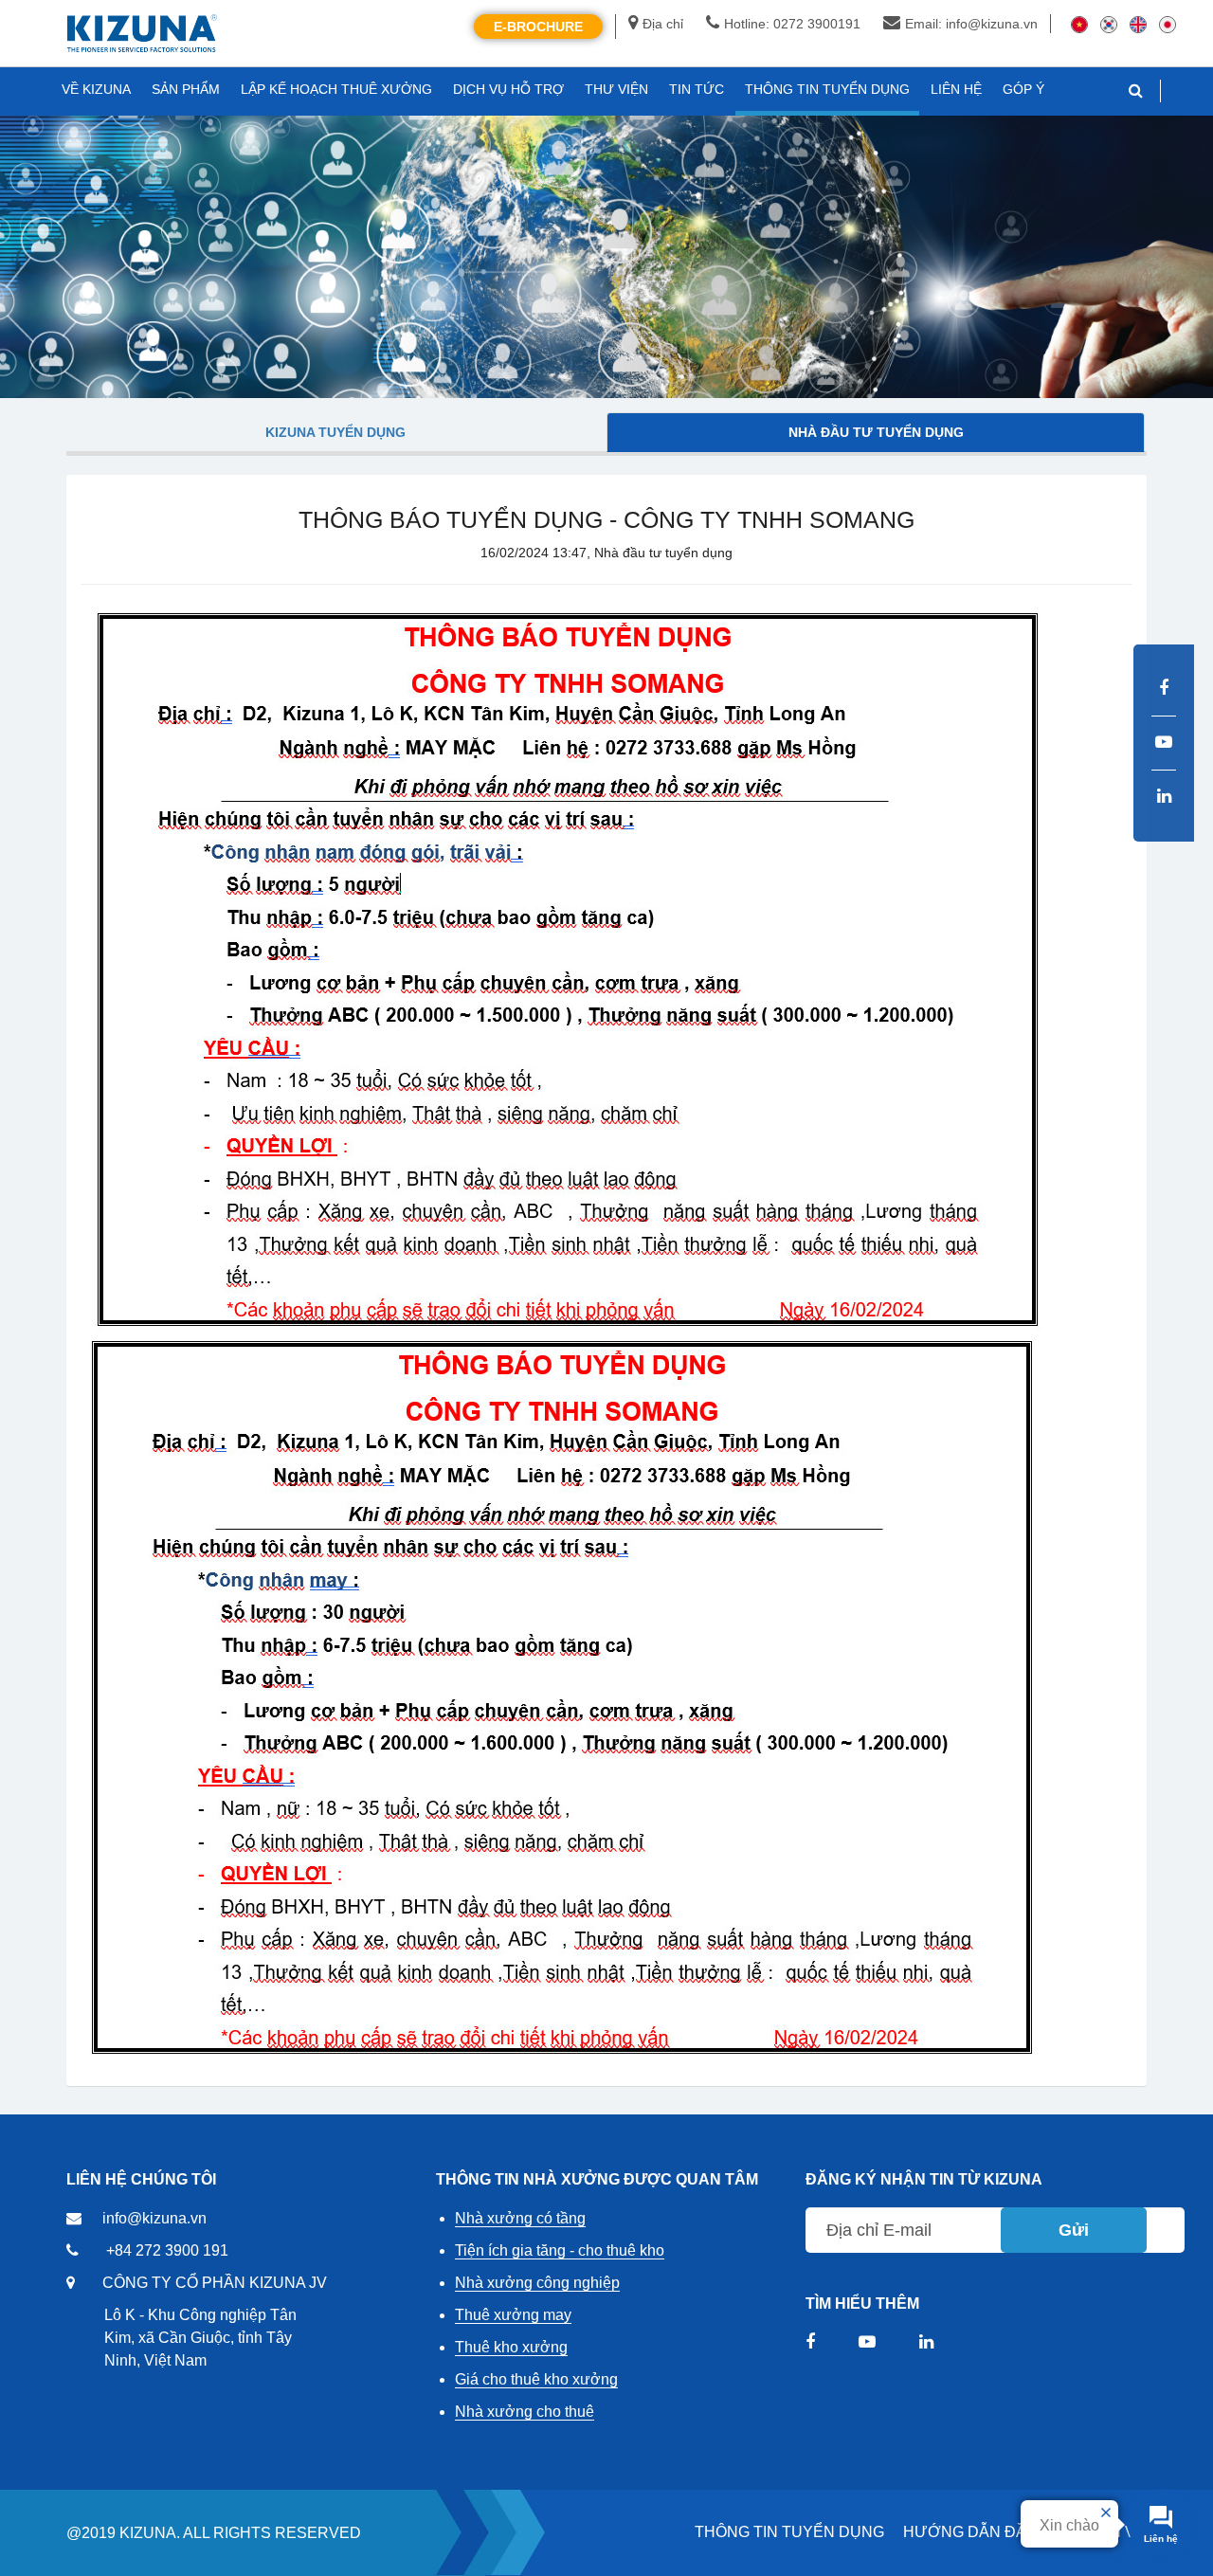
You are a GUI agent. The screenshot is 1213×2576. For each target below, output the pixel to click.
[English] (1138, 24)
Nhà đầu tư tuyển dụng (876, 432)
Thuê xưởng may (513, 2315)
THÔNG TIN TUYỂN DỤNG (789, 2532)
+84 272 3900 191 (167, 2250)
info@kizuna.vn (154, 2218)
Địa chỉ (663, 24)
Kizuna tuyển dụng (335, 432)
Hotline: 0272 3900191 (792, 24)
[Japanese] (1168, 24)
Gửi (1074, 2230)
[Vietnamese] (1079, 24)
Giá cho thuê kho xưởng (536, 2379)
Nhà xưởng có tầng (520, 2218)
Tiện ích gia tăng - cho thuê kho (560, 2250)
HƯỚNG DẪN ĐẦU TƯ (984, 2532)
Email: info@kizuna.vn (971, 24)
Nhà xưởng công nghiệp (537, 2283)
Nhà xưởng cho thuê (525, 2412)
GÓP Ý (1023, 89)
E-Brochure (538, 27)
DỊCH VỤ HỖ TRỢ (508, 89)
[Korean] (1109, 24)
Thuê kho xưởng (511, 2347)
